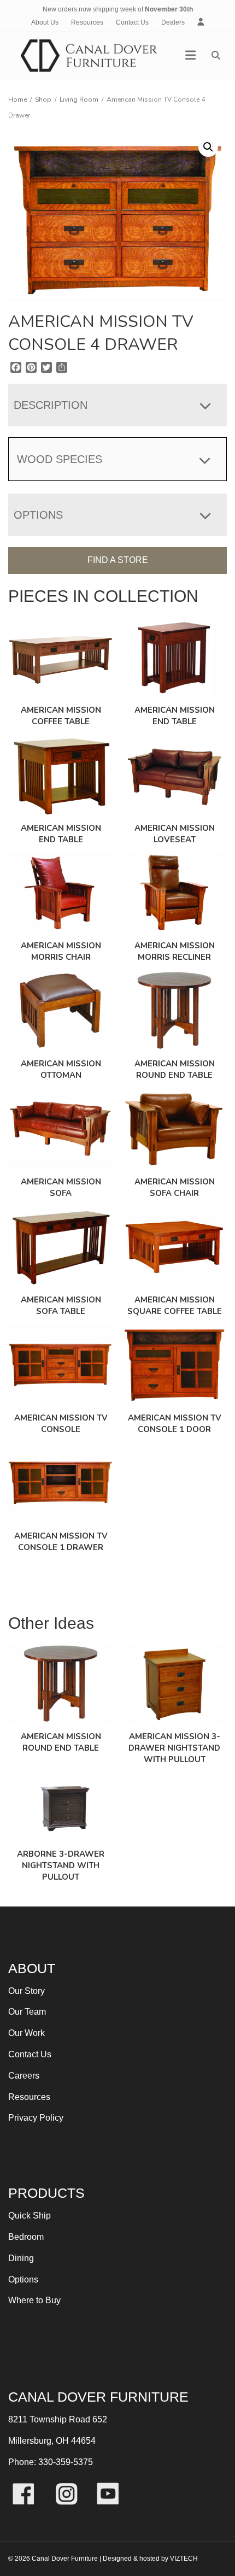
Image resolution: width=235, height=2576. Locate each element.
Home (17, 99)
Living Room (79, 99)
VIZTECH (184, 2559)
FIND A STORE (118, 560)
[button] (208, 147)
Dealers (173, 22)
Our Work (27, 2033)
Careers (24, 2076)
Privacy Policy (36, 2118)
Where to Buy (34, 2300)
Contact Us (132, 22)
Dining (21, 2258)
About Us (45, 22)
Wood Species (60, 459)
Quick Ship (30, 2216)
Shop (43, 99)
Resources (87, 22)
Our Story (27, 1991)
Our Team (27, 2012)
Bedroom (26, 2237)
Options (23, 2279)
